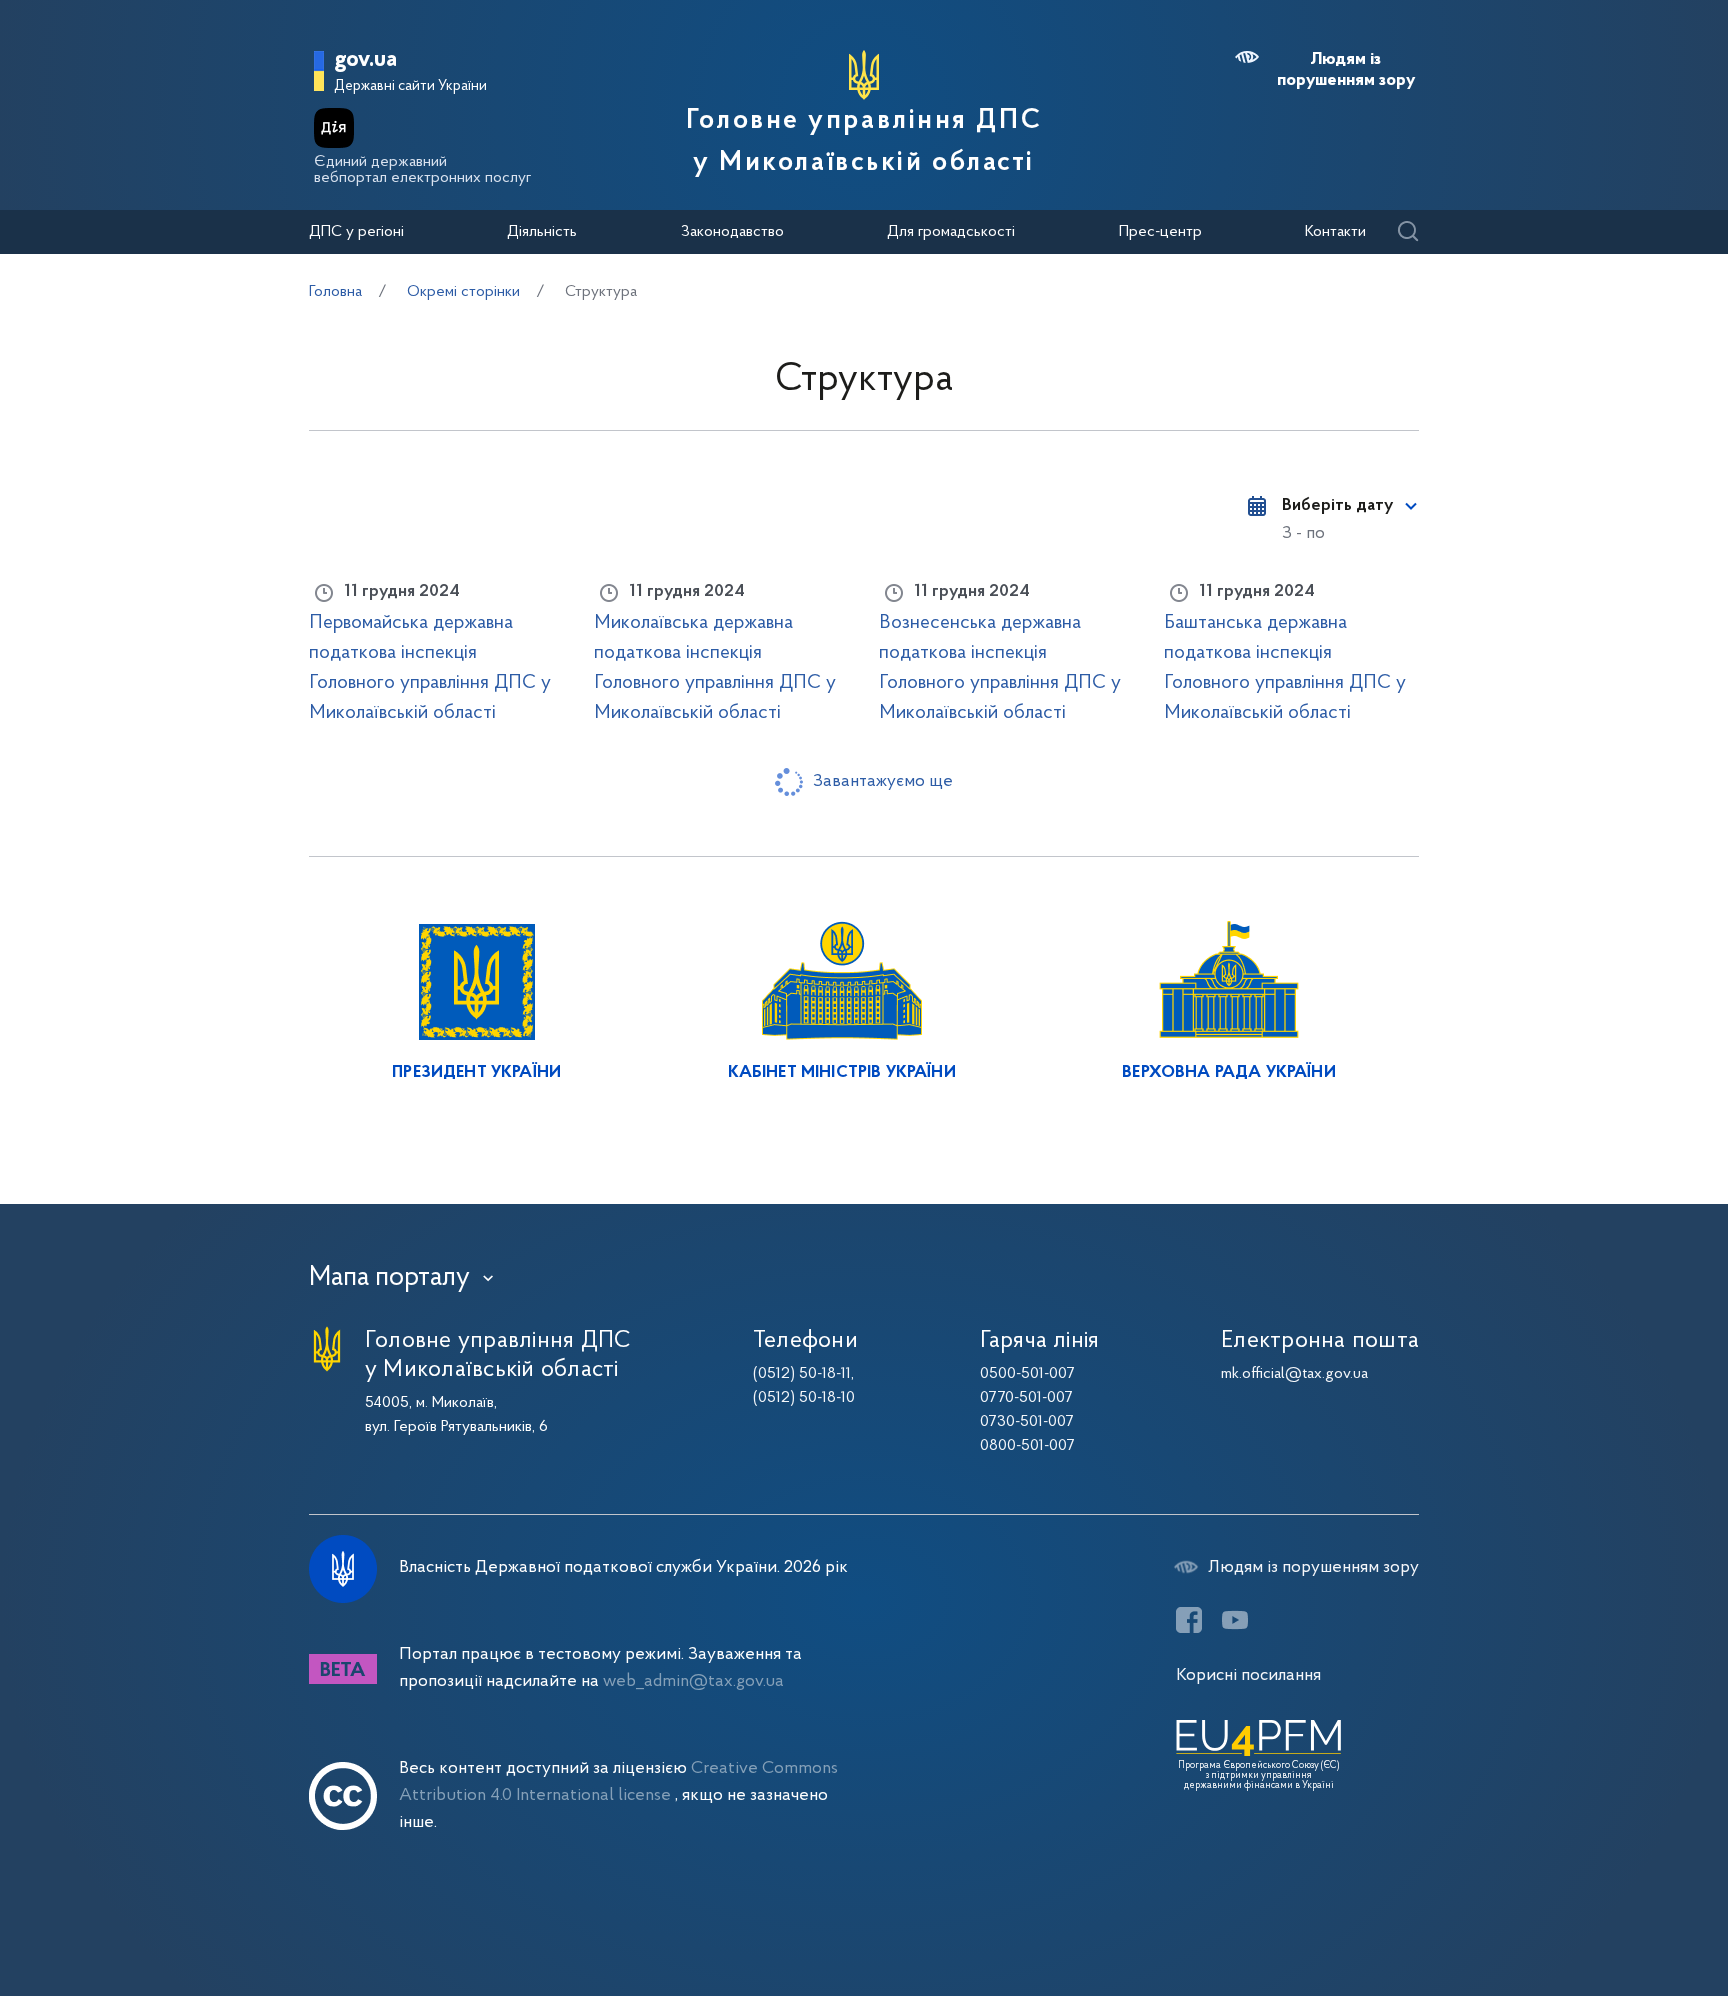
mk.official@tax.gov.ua (1294, 1374)
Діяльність (542, 232)
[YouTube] (1235, 1620)
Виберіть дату (1337, 506)
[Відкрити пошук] (1407, 232)
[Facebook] (1189, 1620)
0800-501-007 (1027, 1446)
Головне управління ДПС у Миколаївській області (864, 142)
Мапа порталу (389, 1278)
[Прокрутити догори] (1628, 1916)
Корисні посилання (1248, 1675)
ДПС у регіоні (356, 232)
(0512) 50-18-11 (802, 1374)
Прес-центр (1160, 232)
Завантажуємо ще (883, 781)
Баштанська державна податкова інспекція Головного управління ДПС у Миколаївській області (1285, 668)
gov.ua (365, 60)
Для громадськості (951, 232)
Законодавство (732, 232)
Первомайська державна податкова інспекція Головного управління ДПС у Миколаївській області (430, 668)
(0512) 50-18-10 (804, 1398)
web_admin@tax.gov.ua (693, 1681)
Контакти (1335, 232)
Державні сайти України (410, 86)
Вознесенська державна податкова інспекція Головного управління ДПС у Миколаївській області (1000, 668)
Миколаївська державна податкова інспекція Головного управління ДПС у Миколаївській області (715, 668)
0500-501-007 (1027, 1374)
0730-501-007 (1027, 1422)
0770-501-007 (1026, 1398)
